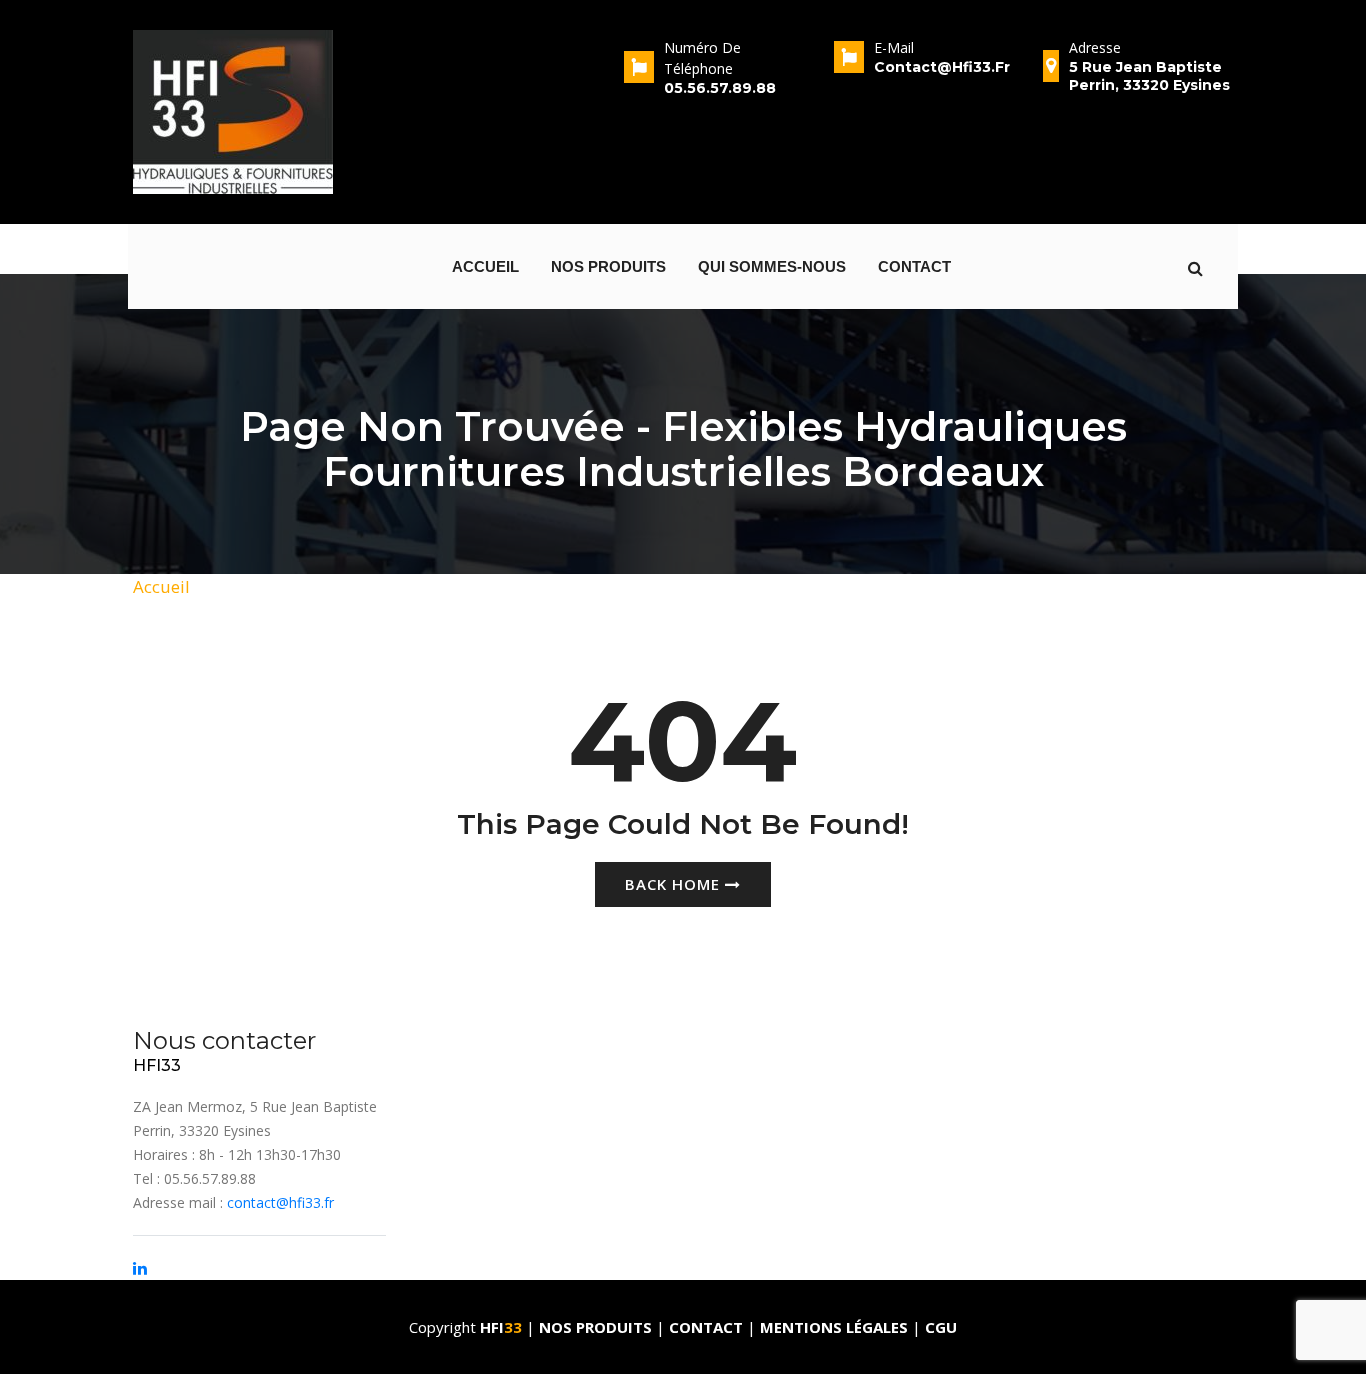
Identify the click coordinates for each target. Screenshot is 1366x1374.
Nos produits (608, 266)
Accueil (485, 266)
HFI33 (157, 1065)
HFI (501, 1327)
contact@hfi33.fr (280, 1202)
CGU (941, 1327)
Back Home (675, 884)
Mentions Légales (834, 1327)
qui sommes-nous (772, 266)
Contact (914, 266)
